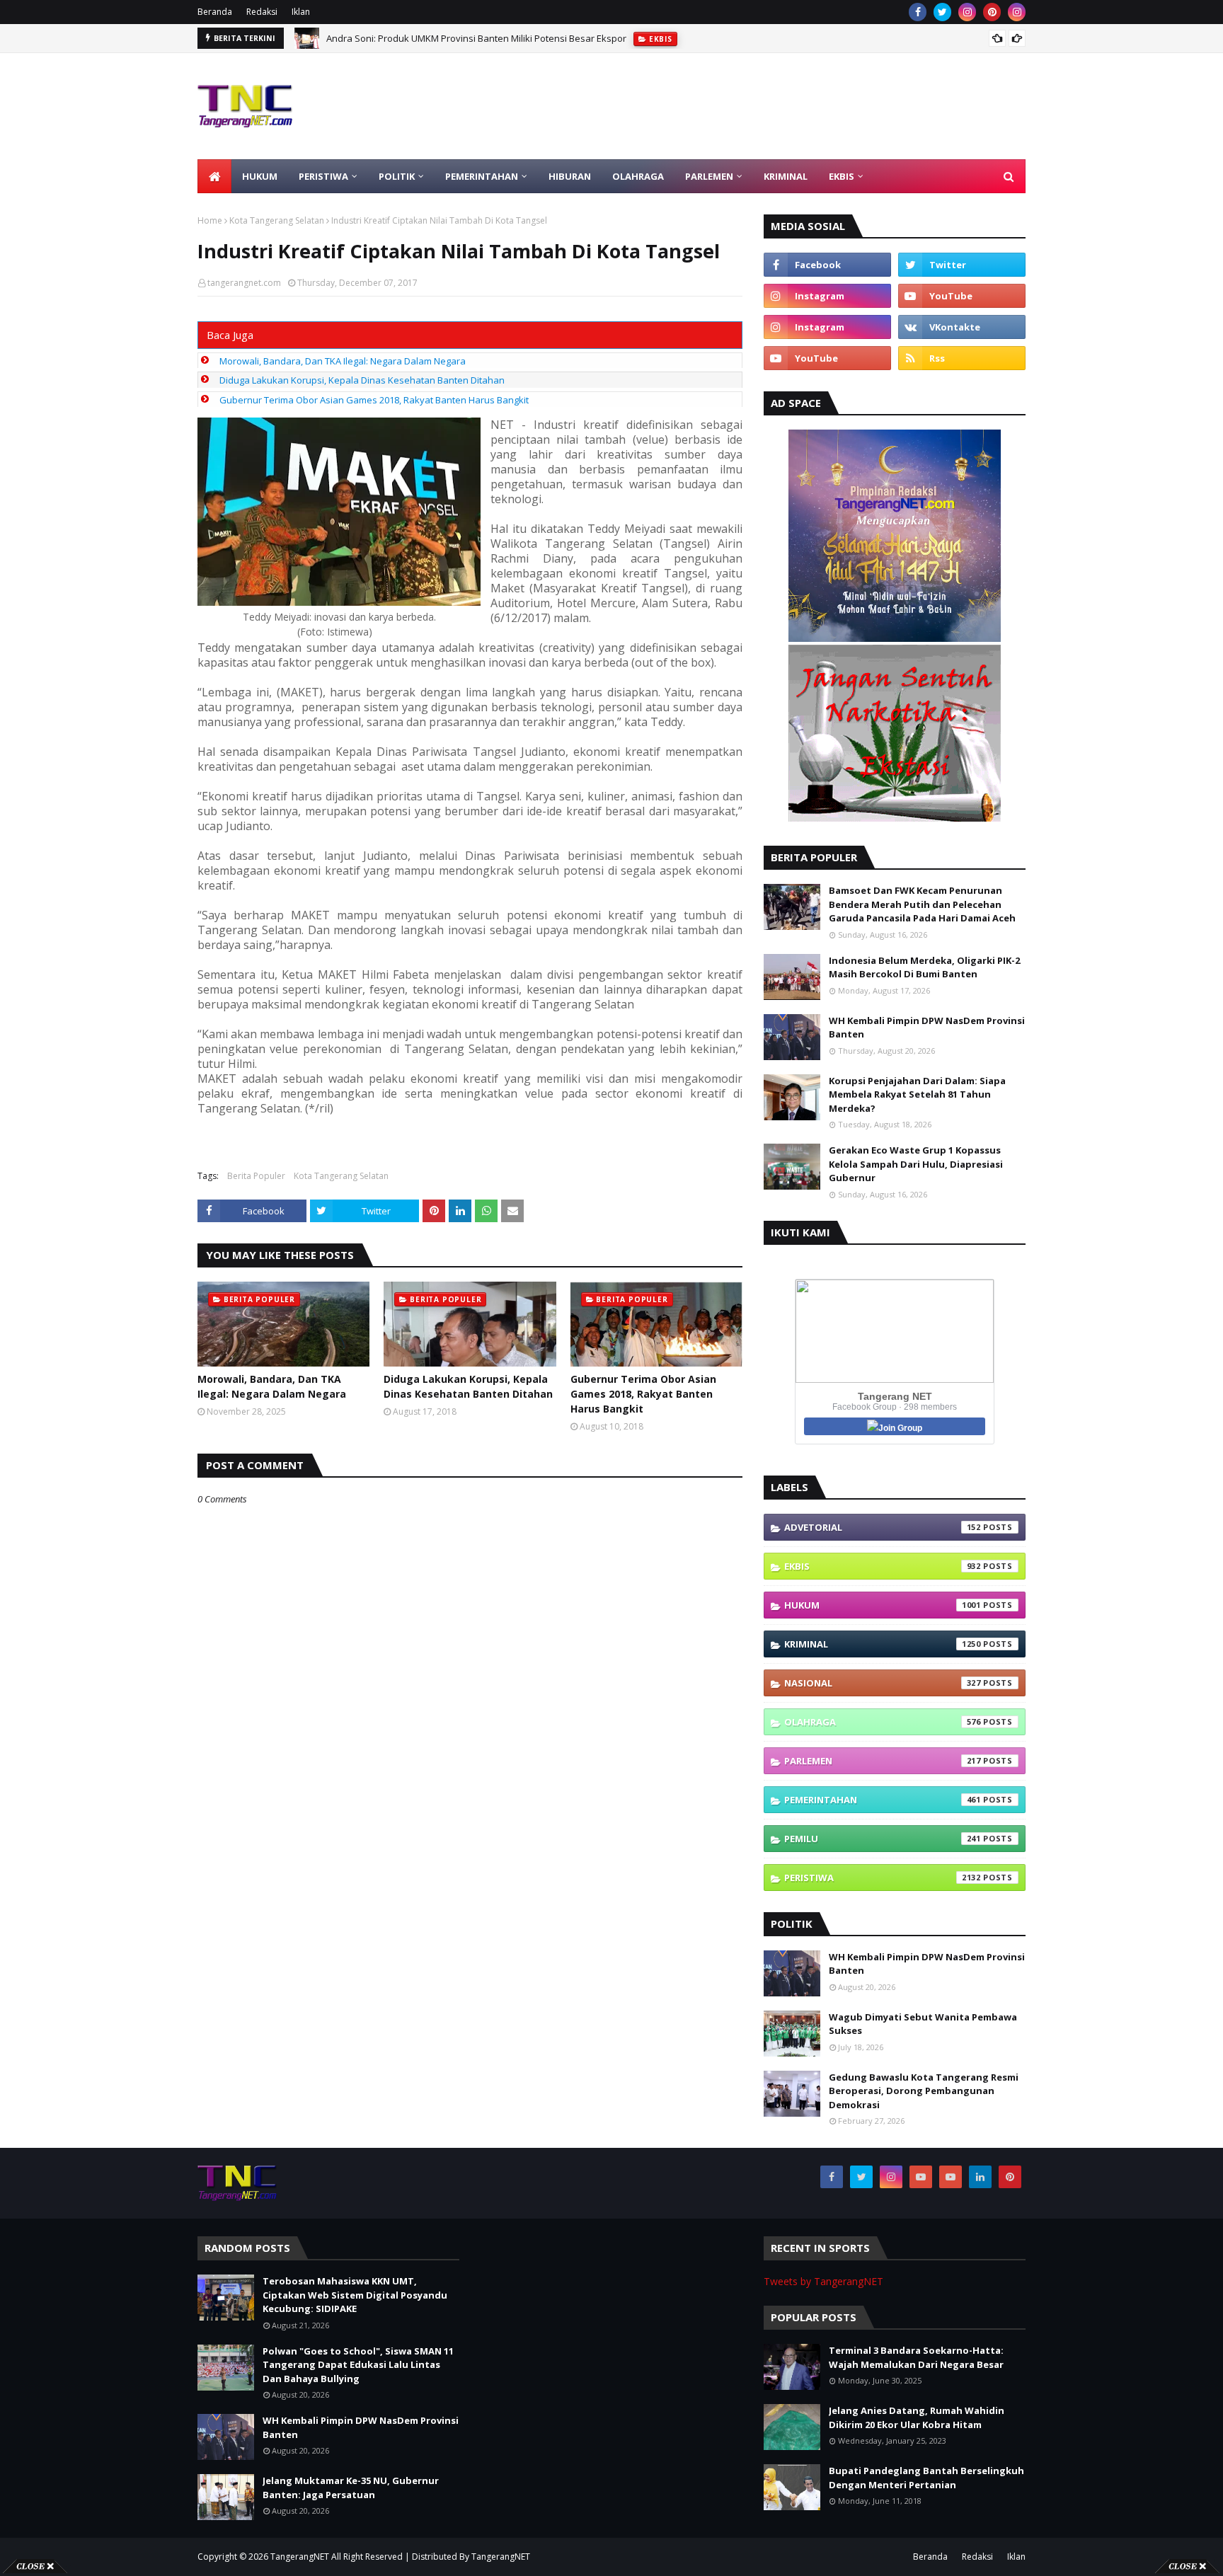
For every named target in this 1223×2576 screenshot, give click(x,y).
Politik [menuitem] (397, 176)
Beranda (215, 12)
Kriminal (883, 1644)
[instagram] (967, 12)
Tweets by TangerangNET (823, 2281)
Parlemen (883, 1761)
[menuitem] (214, 176)
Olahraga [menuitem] (638, 176)
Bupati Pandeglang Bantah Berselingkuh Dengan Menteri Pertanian (926, 2478)
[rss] (962, 358)
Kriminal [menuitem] (786, 176)
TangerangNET (300, 2557)
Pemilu (883, 1839)
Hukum (883, 1605)
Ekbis (883, 1566)
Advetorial (883, 1527)
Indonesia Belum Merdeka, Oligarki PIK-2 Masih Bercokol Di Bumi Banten (924, 967)
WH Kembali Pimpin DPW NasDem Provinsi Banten (927, 1028)
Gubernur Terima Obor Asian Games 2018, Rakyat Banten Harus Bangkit (374, 400)
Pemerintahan (883, 1800)
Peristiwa (883, 1878)
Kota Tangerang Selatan (277, 220)
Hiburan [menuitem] (570, 176)
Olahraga (883, 1722)
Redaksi (262, 12)
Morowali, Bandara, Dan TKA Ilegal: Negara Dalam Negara (343, 361)
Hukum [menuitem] (260, 176)
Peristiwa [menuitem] (323, 176)
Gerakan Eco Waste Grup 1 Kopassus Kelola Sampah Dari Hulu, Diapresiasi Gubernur (916, 1164)
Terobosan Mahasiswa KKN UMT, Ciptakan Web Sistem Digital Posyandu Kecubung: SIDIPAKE (525, 38)
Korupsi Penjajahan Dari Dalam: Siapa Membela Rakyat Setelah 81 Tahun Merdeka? (917, 1094)
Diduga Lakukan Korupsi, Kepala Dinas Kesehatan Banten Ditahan (362, 380)
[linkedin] (980, 2177)
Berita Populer (256, 1176)
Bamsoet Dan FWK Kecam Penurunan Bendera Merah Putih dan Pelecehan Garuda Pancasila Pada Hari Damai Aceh (922, 904)
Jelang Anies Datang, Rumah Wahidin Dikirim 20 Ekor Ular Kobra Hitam (917, 2417)
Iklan (301, 12)
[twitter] (942, 12)
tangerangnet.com (244, 283)
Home (210, 220)
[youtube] (962, 296)
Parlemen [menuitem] (709, 176)
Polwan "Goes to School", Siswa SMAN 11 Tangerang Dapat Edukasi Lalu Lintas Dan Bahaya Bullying (358, 2365)
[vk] (962, 327)
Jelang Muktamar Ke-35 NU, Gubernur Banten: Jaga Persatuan (351, 2488)
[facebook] (918, 12)
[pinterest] (992, 12)
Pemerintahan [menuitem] (482, 176)
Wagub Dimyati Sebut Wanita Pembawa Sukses (923, 2024)
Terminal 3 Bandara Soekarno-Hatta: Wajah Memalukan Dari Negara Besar (916, 2357)
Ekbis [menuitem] (842, 176)
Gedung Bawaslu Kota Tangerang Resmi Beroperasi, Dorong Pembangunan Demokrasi (924, 2091)
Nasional (883, 1683)
